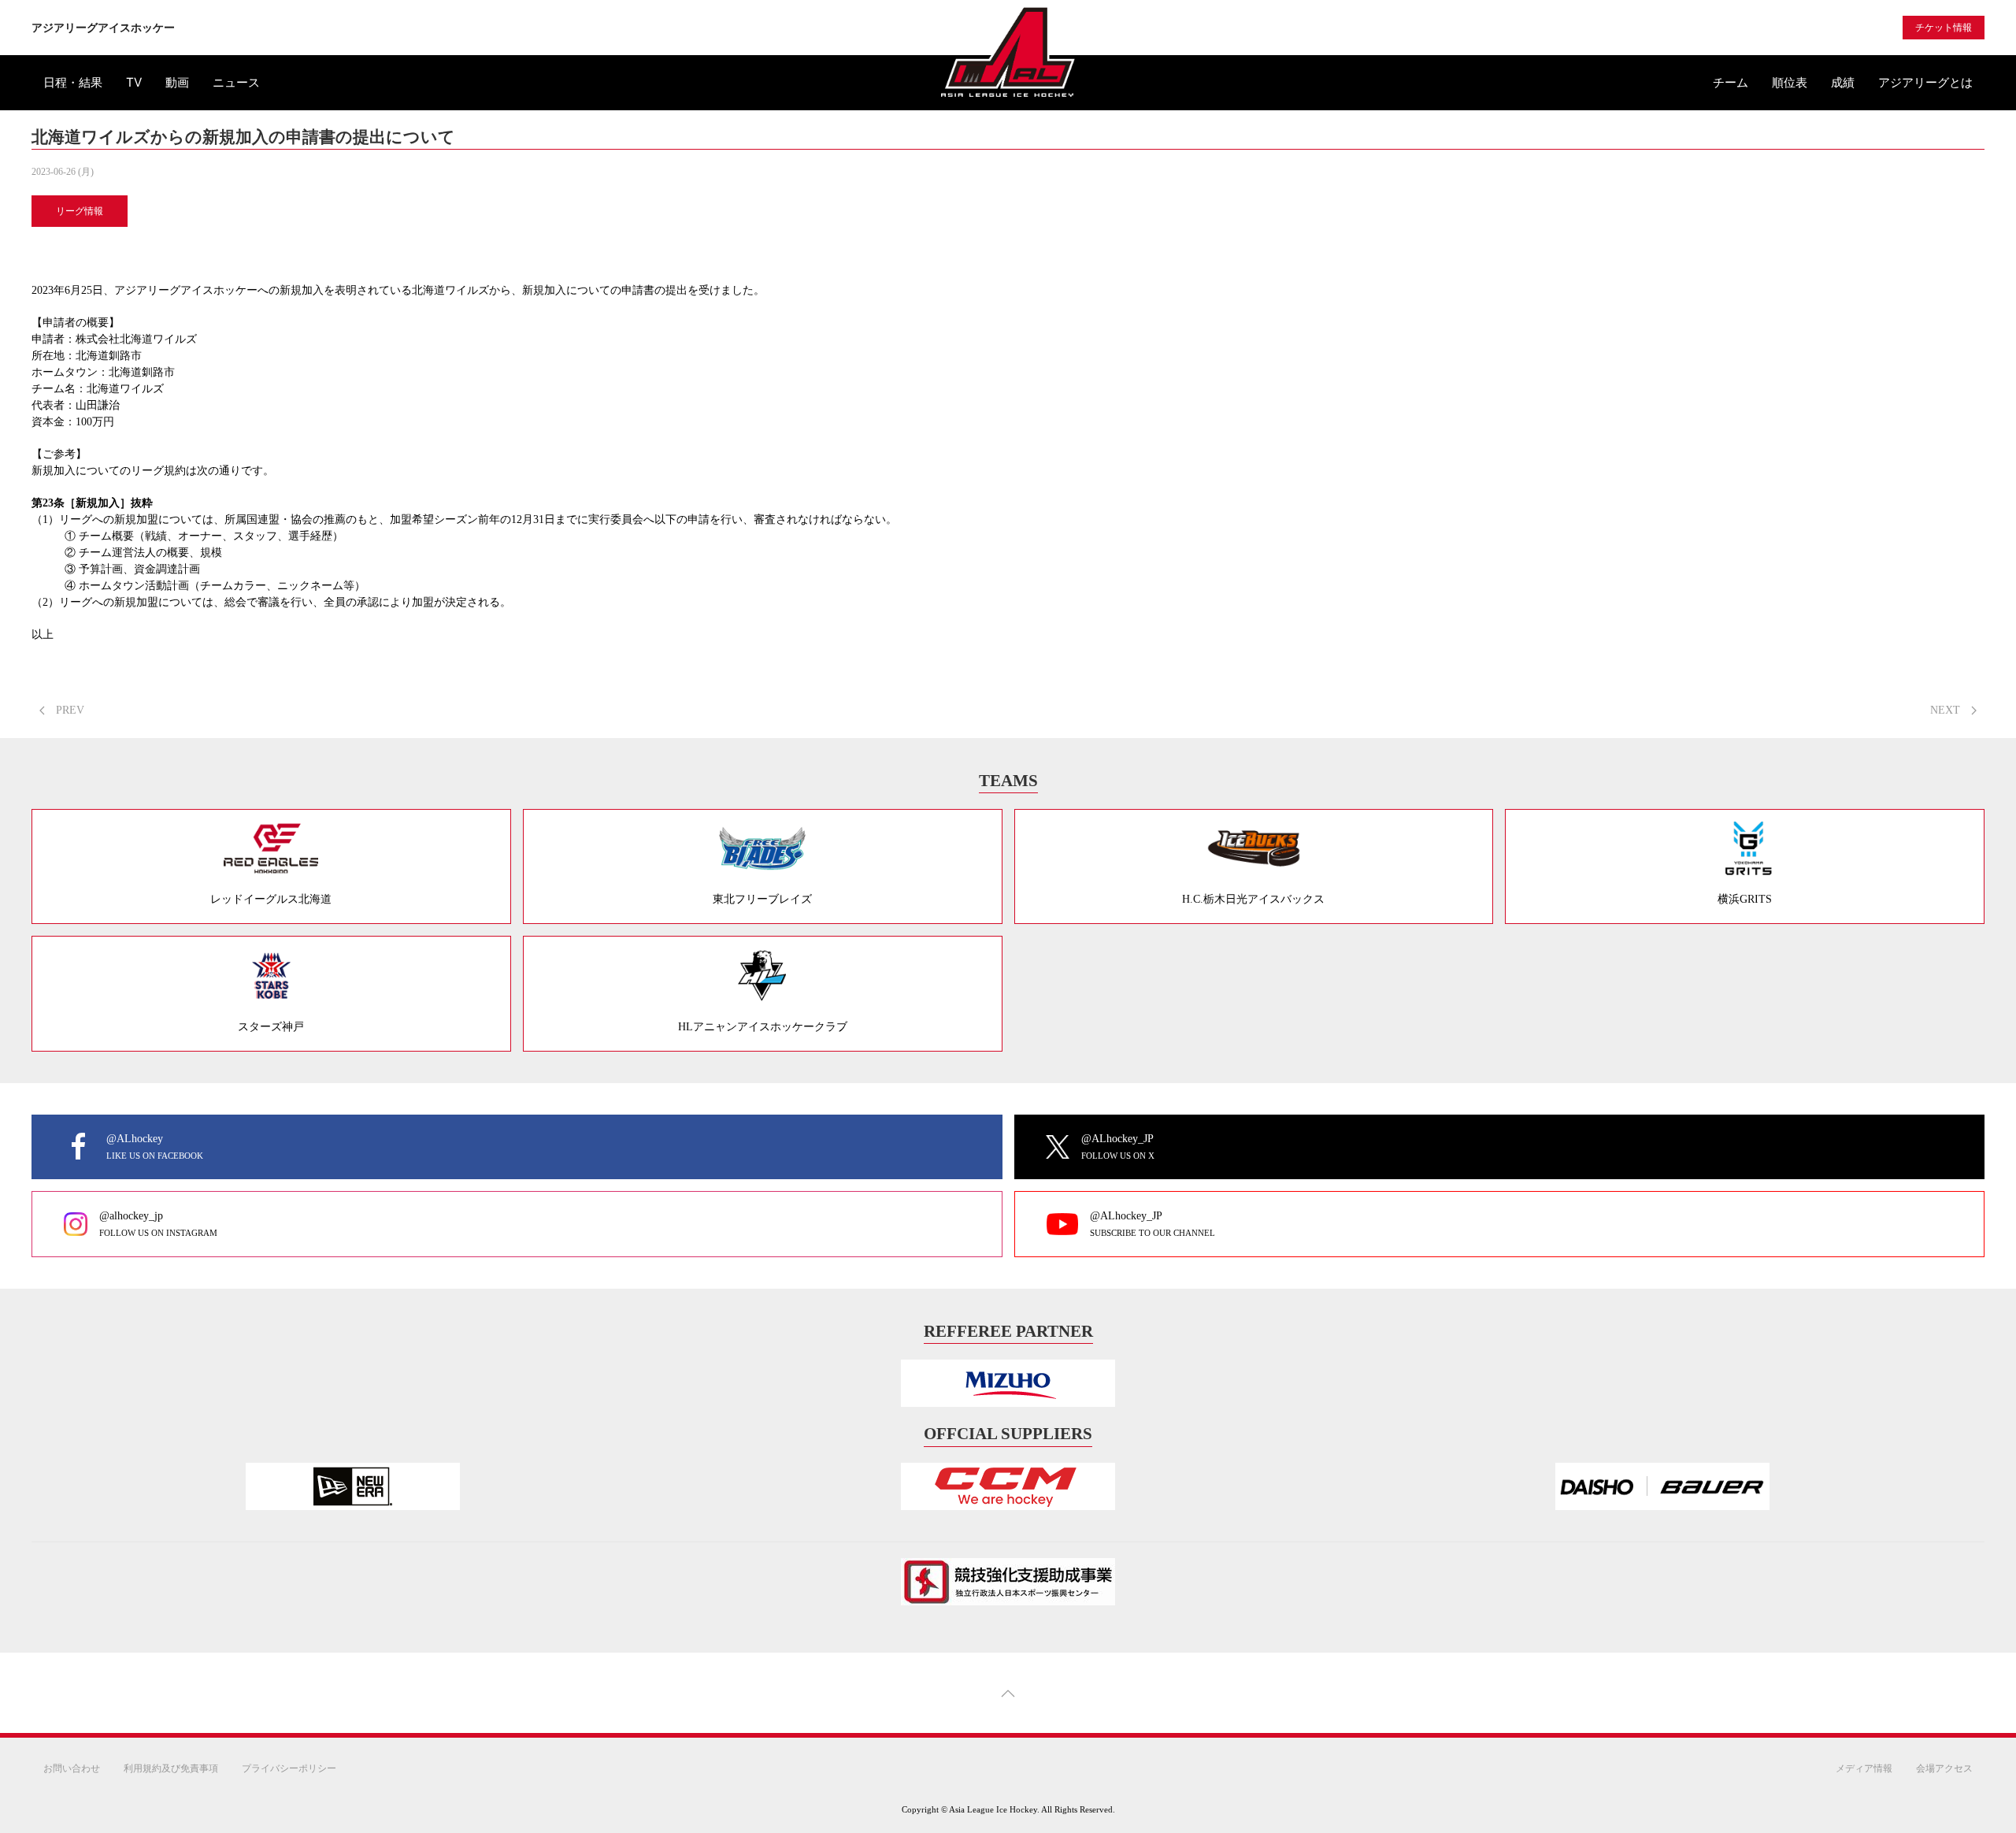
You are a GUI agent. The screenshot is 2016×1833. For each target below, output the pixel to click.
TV (134, 82)
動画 (177, 82)
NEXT (1947, 710)
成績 (1843, 82)
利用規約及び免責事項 (171, 1768)
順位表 (1790, 82)
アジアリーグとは (1925, 82)
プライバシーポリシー (289, 1768)
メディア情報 (1864, 1768)
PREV (69, 710)
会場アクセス (1944, 1768)
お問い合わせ (72, 1768)
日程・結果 (73, 82)
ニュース (236, 82)
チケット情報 (1944, 28)
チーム (1731, 82)
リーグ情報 (80, 211)
